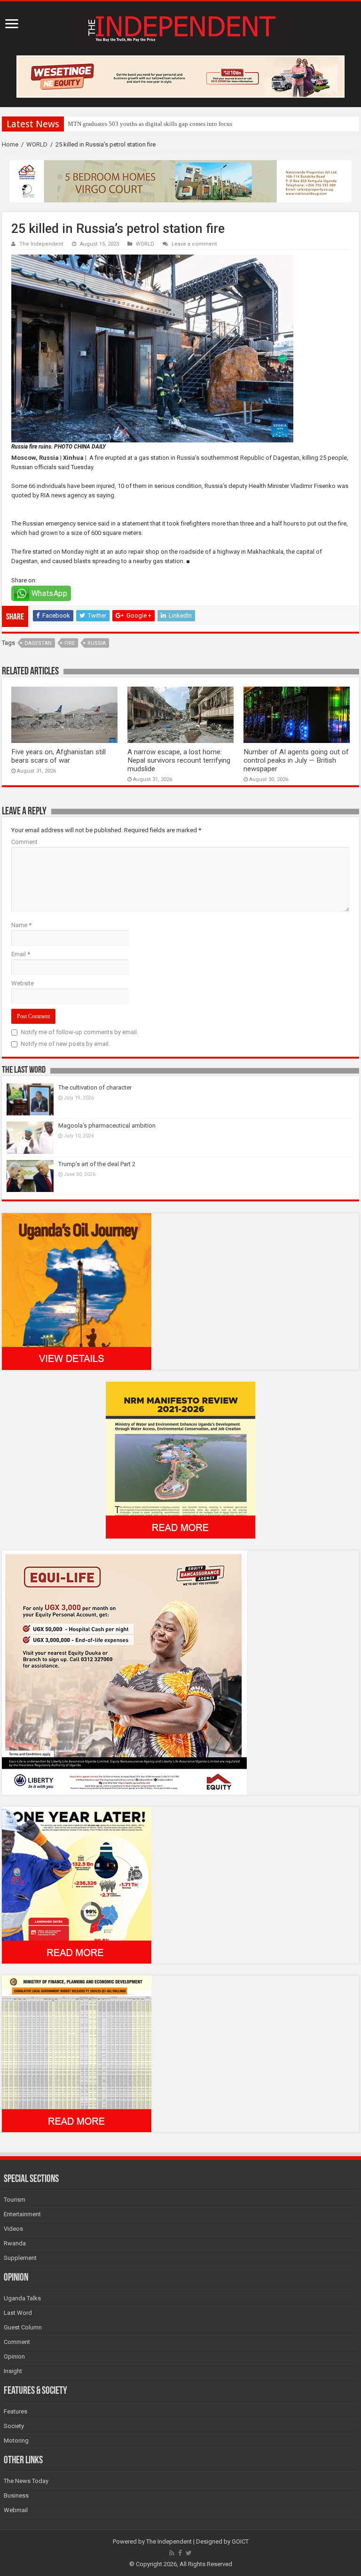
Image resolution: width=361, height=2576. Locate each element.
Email (21, 954)
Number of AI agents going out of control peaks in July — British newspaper (296, 760)
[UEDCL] (77, 1884)
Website (23, 983)
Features (16, 2411)
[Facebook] (180, 2553)
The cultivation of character (95, 1087)
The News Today (26, 2481)
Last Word (18, 2313)
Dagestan (38, 643)
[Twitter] (189, 2553)
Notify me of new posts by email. (65, 1044)
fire (70, 643)
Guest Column (23, 2327)
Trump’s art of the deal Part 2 (97, 1164)
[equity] (124, 1672)
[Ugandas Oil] (77, 1291)
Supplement (20, 2258)
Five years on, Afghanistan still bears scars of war (59, 756)
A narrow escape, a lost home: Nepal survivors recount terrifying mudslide (179, 760)
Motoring (16, 2441)
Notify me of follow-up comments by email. (79, 1032)
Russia (97, 643)
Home (10, 144)
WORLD (37, 144)
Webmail (16, 2510)
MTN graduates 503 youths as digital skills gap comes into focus (150, 124)
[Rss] (172, 2553)
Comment (24, 842)
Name (21, 925)
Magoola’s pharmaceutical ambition (107, 1126)
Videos (13, 2229)
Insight (13, 2371)
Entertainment (22, 2214)
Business (16, 2495)
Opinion (14, 2356)
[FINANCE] (77, 2053)
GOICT (240, 2541)
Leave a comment (194, 244)
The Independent (41, 244)
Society (14, 2426)
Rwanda (15, 2243)
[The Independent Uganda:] (181, 27)
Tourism (15, 2200)
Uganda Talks (22, 2298)
